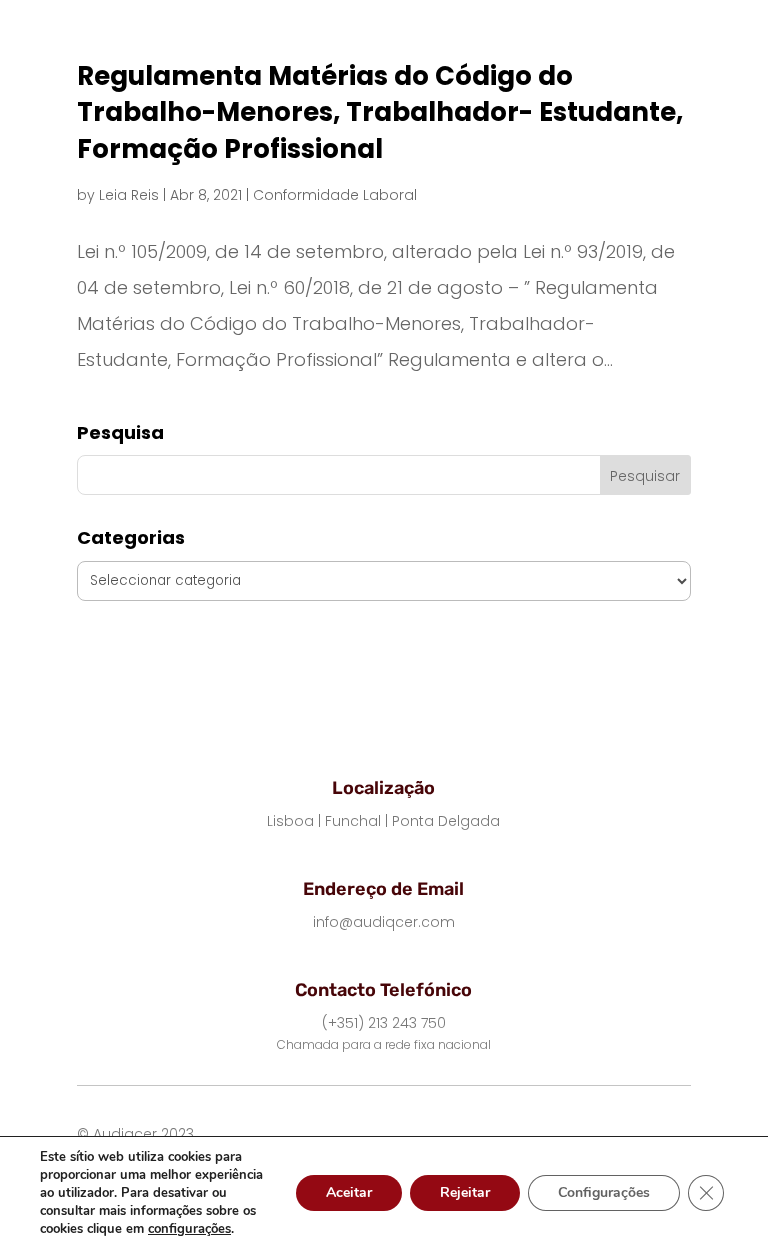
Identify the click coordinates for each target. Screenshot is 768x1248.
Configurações (604, 1192)
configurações (189, 1229)
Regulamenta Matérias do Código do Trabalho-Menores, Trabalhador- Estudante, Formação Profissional (380, 112)
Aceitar (349, 1192)
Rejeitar (465, 1192)
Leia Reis (129, 195)
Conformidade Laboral (335, 195)
